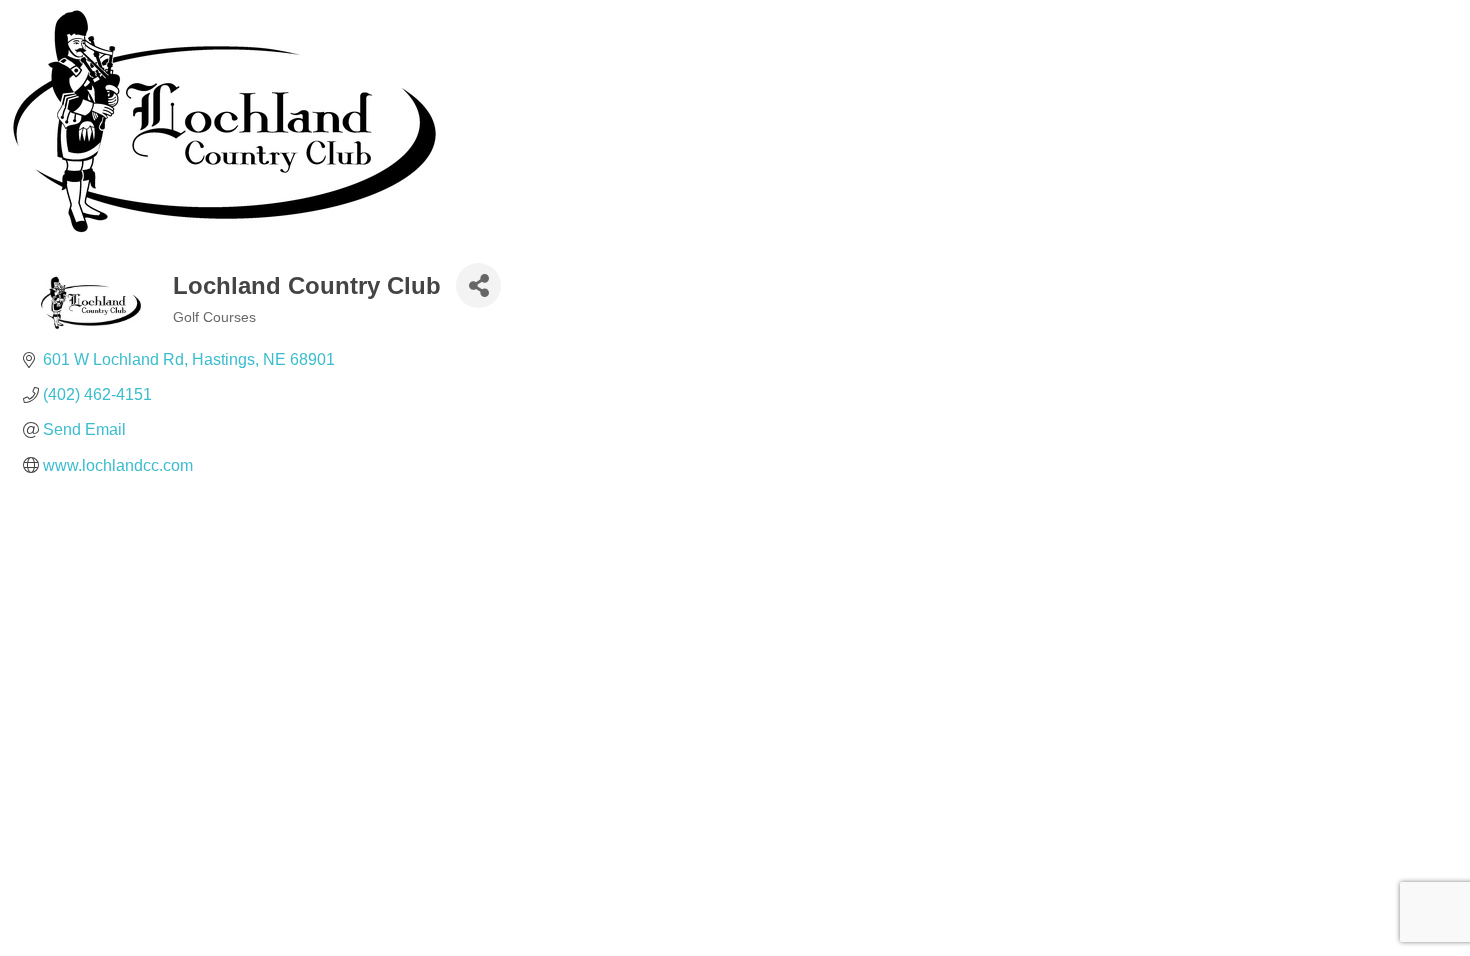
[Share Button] (478, 285)
